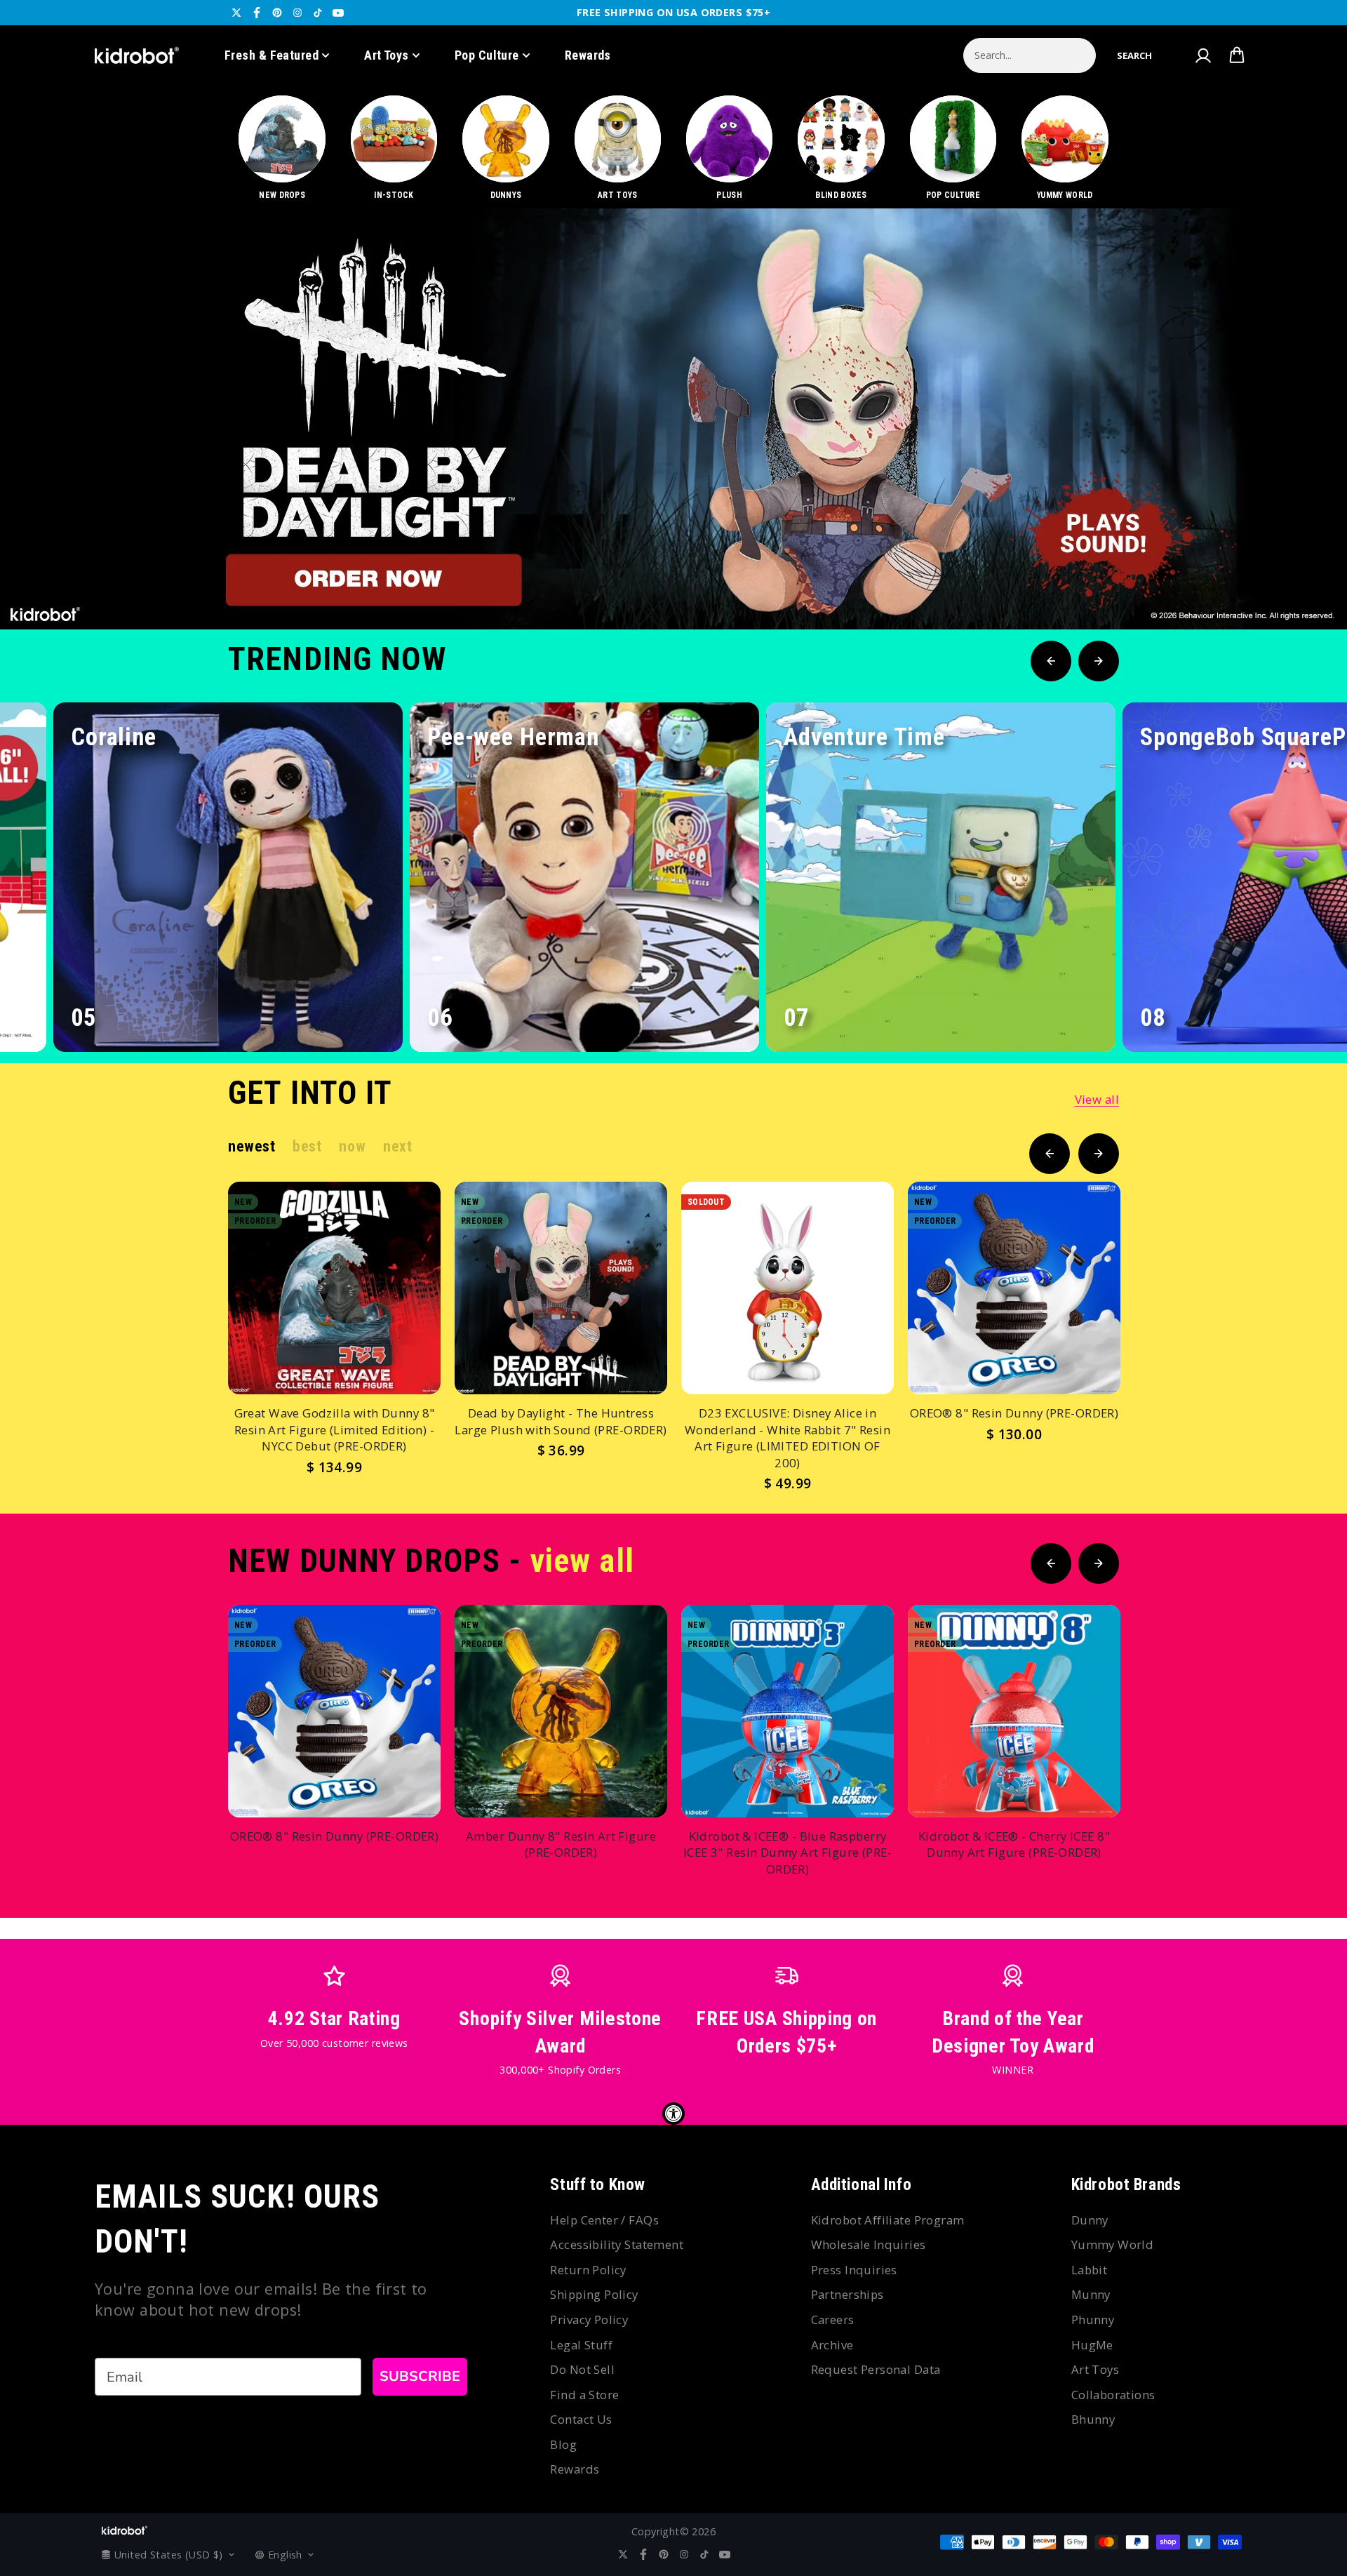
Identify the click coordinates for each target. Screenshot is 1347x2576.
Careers (833, 2320)
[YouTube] (338, 13)
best (307, 1146)
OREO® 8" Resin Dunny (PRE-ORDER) (1014, 1413)
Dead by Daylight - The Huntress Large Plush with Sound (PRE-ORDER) (561, 1421)
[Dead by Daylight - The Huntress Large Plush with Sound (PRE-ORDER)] (561, 1288)
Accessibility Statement (617, 2244)
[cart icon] (1237, 55)
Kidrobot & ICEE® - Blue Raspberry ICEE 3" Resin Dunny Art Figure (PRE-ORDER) (788, 1853)
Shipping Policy (594, 2294)
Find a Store (584, 2395)
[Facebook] (257, 13)
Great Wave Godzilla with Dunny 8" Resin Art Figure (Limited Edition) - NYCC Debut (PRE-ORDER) (335, 1429)
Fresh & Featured (272, 55)
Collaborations (1113, 2395)
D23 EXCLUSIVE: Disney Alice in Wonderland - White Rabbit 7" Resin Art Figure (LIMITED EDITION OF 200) (788, 1438)
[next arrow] (1300, 582)
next (397, 1146)
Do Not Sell (582, 2369)
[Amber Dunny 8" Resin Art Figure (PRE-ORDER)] (561, 1711)
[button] (1134, 55)
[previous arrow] (1255, 582)
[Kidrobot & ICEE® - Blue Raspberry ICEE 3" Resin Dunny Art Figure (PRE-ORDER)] (788, 1711)
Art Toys (387, 55)
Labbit (1090, 2270)
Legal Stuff (581, 2345)
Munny (1091, 2294)
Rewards (588, 55)
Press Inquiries (854, 2270)
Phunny (1093, 2320)
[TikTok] (318, 13)
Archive (832, 2345)
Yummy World (1113, 2244)
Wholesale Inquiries (869, 2244)
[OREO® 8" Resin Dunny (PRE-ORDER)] (1014, 1288)
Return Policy (588, 2270)
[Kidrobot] (137, 55)
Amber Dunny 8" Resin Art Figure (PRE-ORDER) (561, 1844)
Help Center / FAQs (604, 2220)
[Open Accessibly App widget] (673, 2114)
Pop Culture (487, 55)
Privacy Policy (589, 2320)
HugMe (1092, 2345)
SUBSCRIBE (420, 2376)
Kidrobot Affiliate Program (888, 2220)
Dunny (1090, 2220)
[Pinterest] (277, 13)
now (352, 1146)
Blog (563, 2444)
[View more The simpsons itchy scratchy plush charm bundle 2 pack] (673, 419)
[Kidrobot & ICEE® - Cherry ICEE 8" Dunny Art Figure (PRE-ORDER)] (1014, 1711)
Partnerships (847, 2294)
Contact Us (581, 2419)
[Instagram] (297, 13)
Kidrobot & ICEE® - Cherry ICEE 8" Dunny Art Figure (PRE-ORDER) (1014, 1844)
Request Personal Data (876, 2369)
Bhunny (1093, 2419)
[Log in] (1202, 55)
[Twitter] (236, 13)
